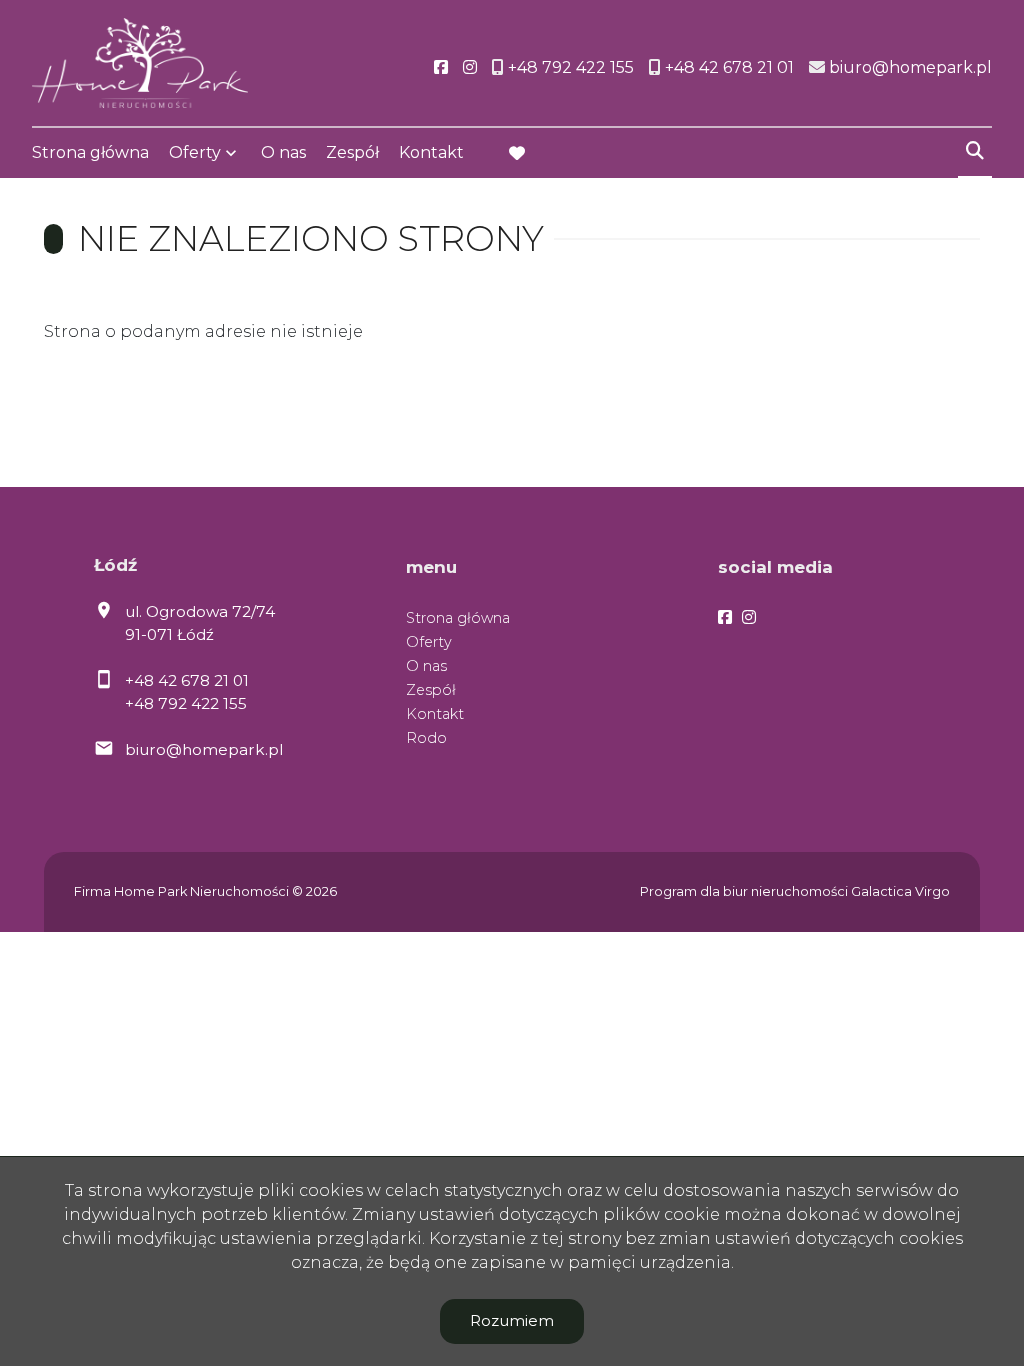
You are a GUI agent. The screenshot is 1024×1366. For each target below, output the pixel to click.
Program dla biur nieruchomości (745, 891)
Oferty (195, 152)
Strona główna (90, 152)
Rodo (426, 738)
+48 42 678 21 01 (187, 680)
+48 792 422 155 (186, 703)
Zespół (352, 152)
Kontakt (431, 152)
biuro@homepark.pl (204, 749)
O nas (283, 152)
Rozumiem (512, 1320)
